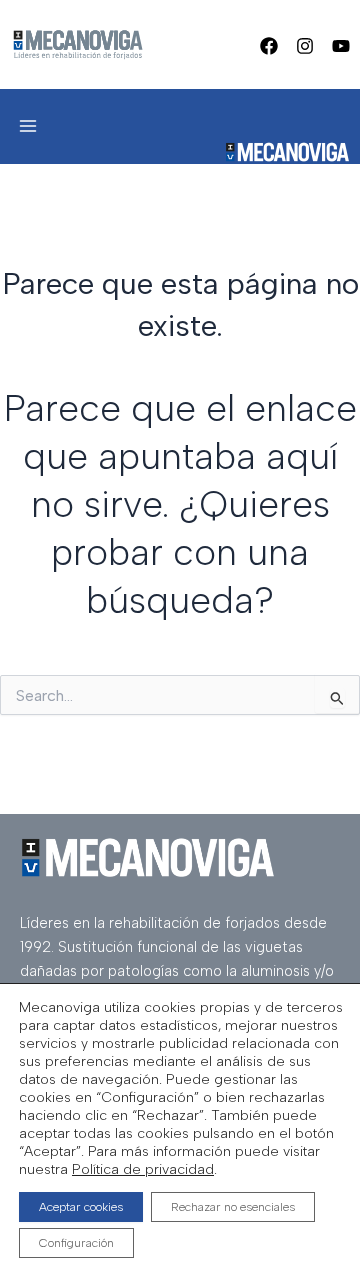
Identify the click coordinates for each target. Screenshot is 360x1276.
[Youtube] (341, 46)
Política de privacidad (143, 1169)
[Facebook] (269, 46)
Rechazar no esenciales (233, 1207)
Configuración (76, 1243)
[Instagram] (305, 46)
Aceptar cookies (81, 1207)
